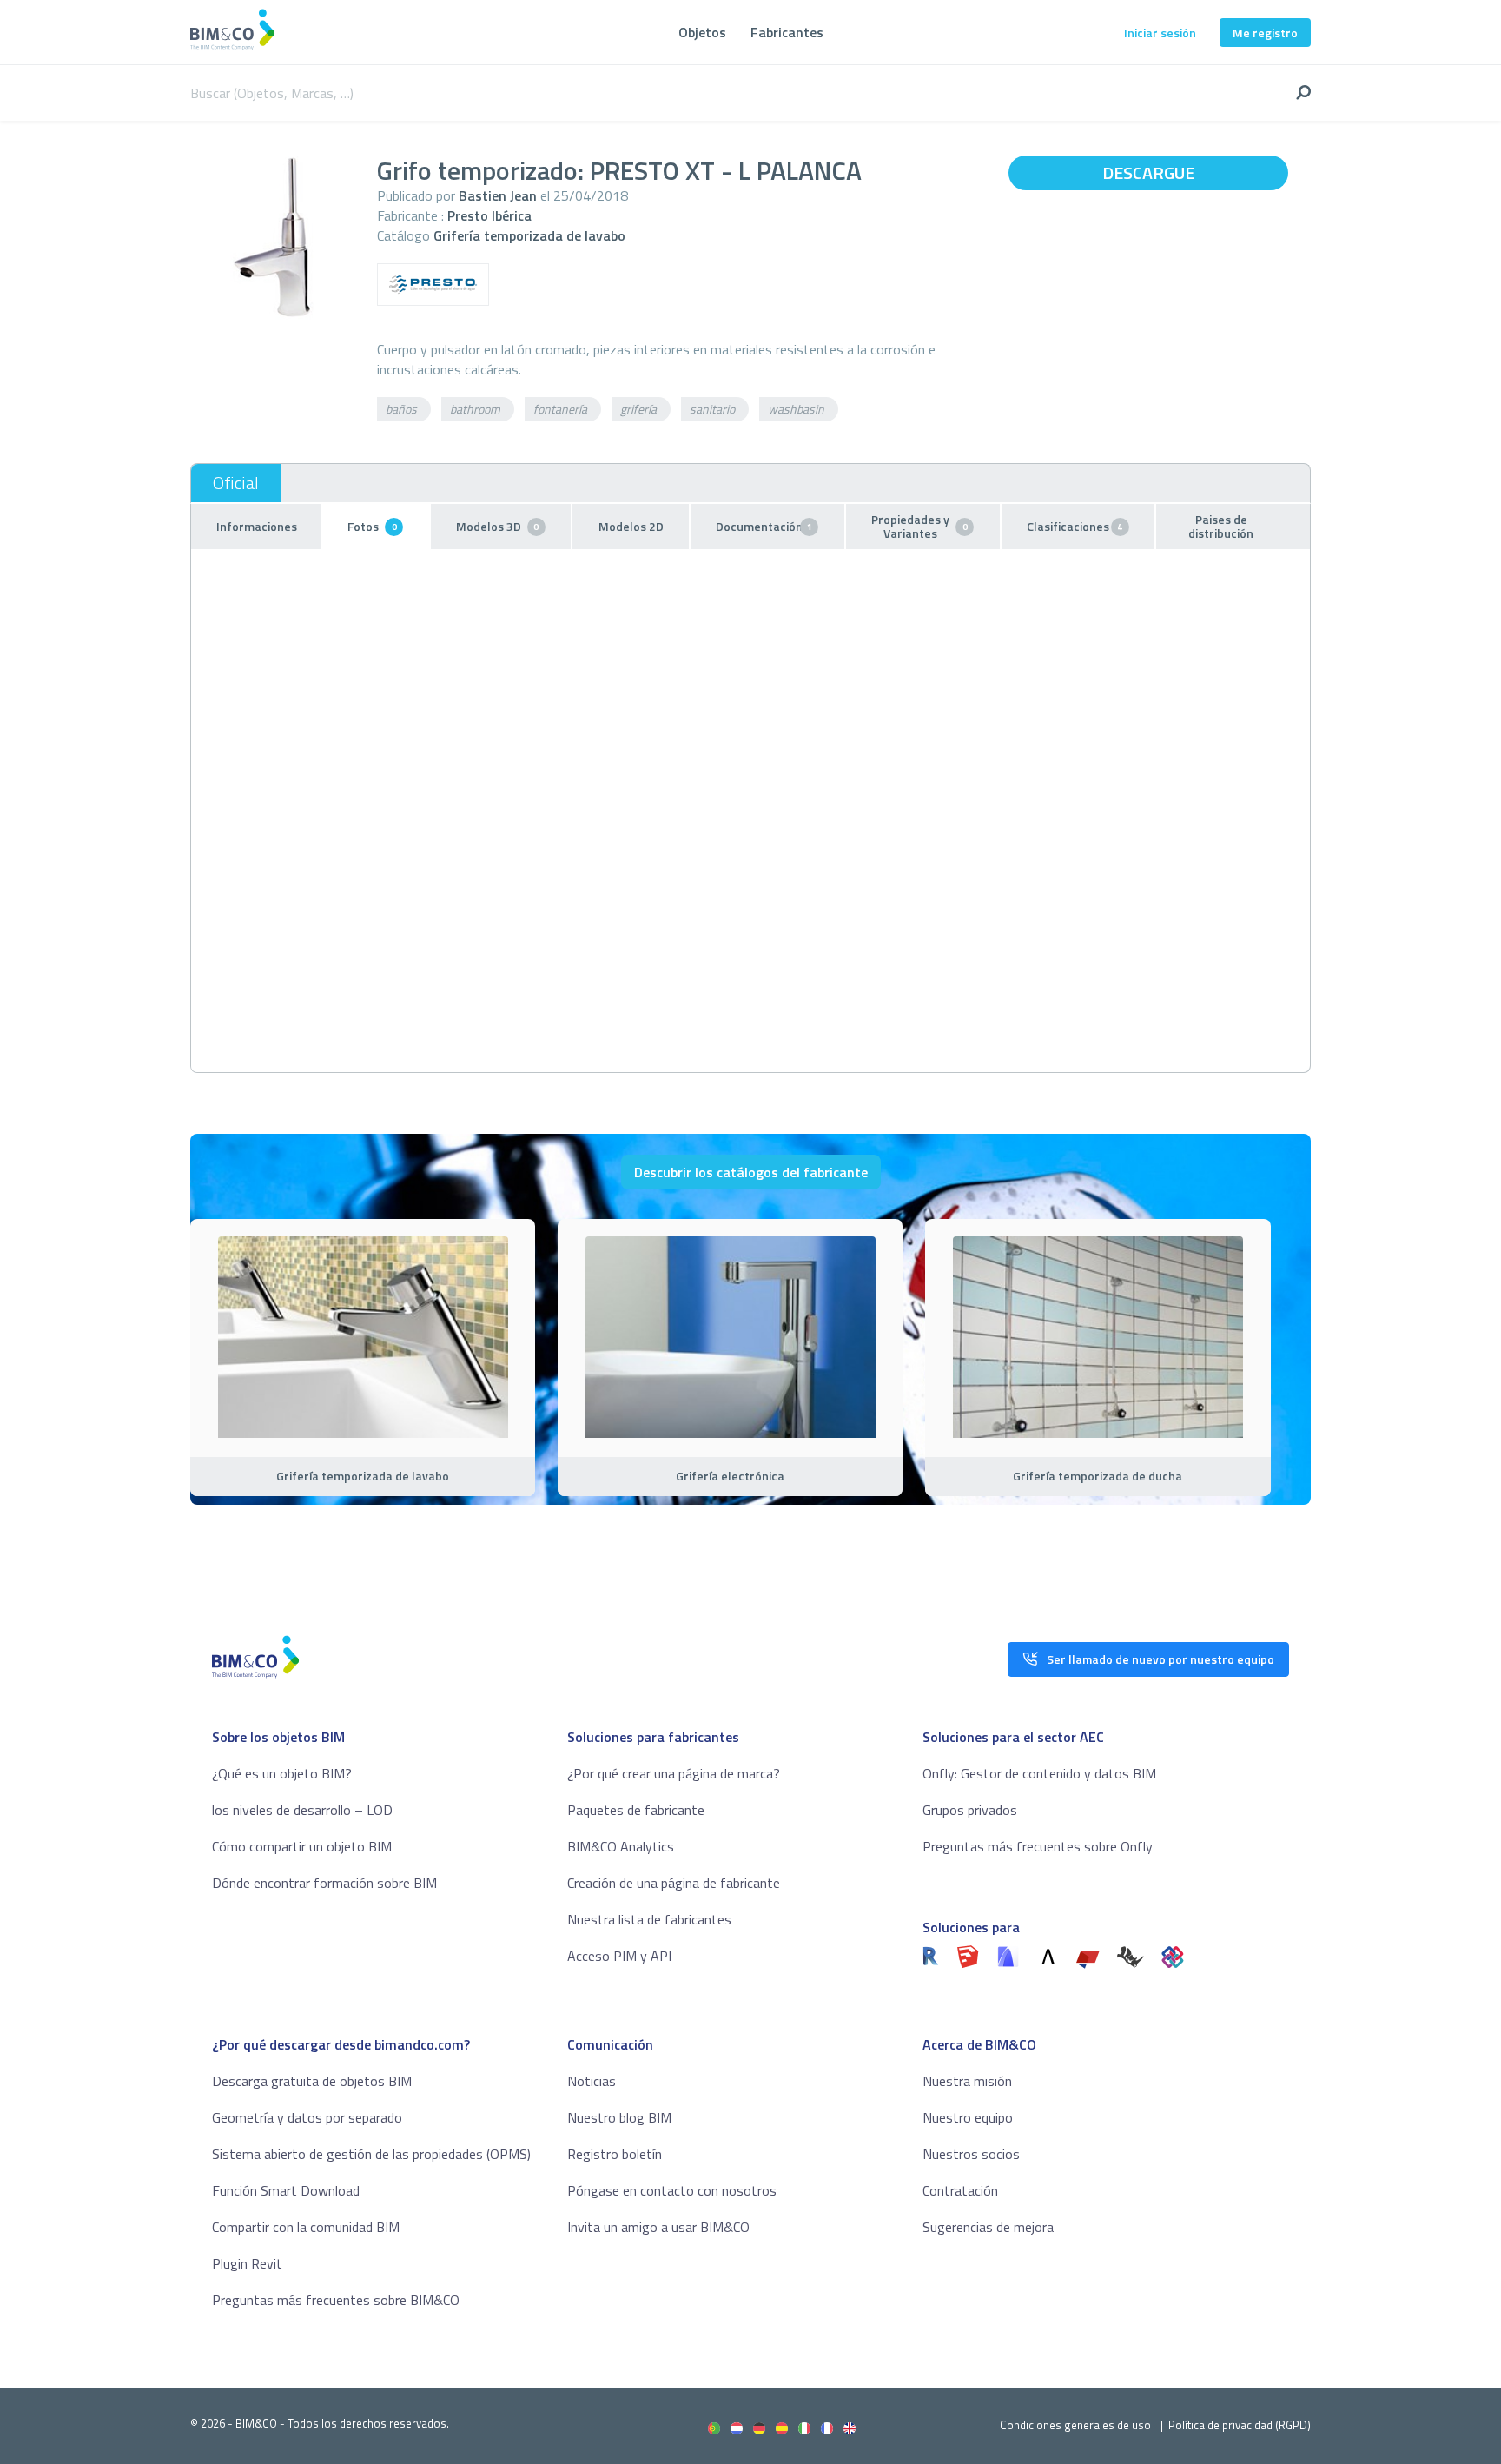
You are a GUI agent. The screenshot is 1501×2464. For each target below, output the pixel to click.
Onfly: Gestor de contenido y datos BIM (1039, 1773)
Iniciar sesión (1160, 33)
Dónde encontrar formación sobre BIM (324, 1883)
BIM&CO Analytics (621, 1846)
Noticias (592, 2081)
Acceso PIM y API (619, 1956)
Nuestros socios (971, 2154)
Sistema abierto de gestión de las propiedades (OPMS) (371, 2154)
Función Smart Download (286, 2190)
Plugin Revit (247, 2263)
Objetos (702, 32)
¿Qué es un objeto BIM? (282, 1773)
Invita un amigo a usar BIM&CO (658, 2227)
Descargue (1148, 172)
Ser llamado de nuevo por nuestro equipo (1160, 1659)
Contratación (960, 2190)
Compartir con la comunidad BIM (306, 2227)
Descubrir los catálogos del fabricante (751, 1172)
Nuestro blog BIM (619, 2117)
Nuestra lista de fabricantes (649, 1919)
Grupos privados (970, 1810)
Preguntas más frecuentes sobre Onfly (1038, 1846)
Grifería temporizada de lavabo (529, 235)
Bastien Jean (498, 195)
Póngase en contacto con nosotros (672, 2190)
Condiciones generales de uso (1075, 2425)
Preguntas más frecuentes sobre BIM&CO (336, 2300)
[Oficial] (236, 483)
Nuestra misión (967, 2081)
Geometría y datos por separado (307, 2117)
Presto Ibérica (489, 215)
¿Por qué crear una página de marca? (674, 1773)
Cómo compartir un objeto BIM (302, 1846)
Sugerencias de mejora (988, 2227)
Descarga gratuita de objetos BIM (312, 2081)
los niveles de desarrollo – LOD (302, 1810)
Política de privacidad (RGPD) (1240, 2425)
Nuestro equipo (968, 2117)
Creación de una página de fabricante (674, 1883)
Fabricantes (787, 32)
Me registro (1265, 33)
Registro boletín (615, 2154)
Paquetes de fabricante (636, 1810)
